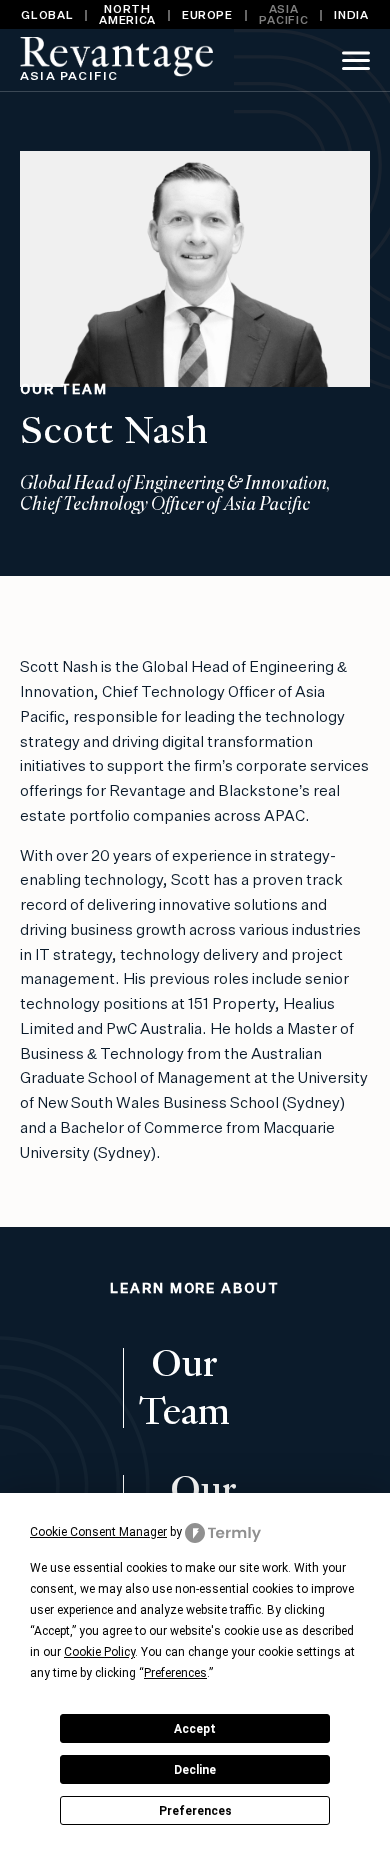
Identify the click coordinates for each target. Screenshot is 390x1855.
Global (47, 15)
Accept (195, 1729)
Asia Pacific (284, 15)
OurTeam (184, 1388)
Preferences (195, 1811)
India (351, 15)
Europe (207, 15)
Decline (195, 1770)
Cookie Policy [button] (99, 1652)
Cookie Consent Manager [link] (98, 1532)
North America (127, 15)
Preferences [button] (175, 1673)
